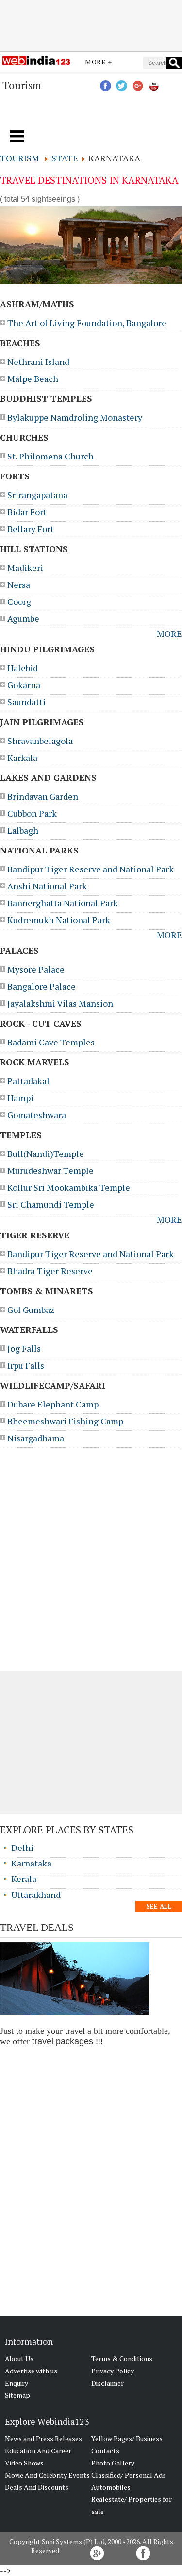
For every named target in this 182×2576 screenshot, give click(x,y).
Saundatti (26, 702)
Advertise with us (31, 2371)
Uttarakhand (36, 1895)
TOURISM (20, 158)
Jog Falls (24, 1348)
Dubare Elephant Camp (53, 1404)
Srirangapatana (37, 495)
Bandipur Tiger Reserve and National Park (91, 869)
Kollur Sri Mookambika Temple (69, 1187)
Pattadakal (28, 1081)
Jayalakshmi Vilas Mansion (60, 1003)
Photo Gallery (113, 2463)
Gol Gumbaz (31, 1310)
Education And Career (38, 2451)
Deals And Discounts (37, 2487)
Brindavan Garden (43, 796)
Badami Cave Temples (51, 1042)
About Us (19, 2359)
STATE (65, 158)
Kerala (24, 1879)
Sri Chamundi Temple (51, 1204)
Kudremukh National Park (59, 920)
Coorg (19, 601)
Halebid (23, 668)
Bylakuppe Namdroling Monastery (75, 417)
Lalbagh (23, 830)
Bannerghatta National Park (63, 903)
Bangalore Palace (41, 986)
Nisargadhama (36, 1438)
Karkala (22, 758)
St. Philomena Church (50, 456)
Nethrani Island (38, 362)
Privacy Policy (113, 2371)
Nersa (19, 585)
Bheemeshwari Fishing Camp (65, 1421)
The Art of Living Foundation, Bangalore (87, 323)
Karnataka (31, 1863)
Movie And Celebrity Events (47, 2475)
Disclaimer (108, 2383)
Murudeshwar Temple (50, 1170)
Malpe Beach (33, 379)
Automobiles (111, 2487)
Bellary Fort (31, 529)
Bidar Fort (27, 512)
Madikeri (25, 568)
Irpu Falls (26, 1365)
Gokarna (24, 685)
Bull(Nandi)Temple (46, 1154)
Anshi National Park (47, 886)
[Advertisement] (91, 26)
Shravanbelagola (40, 741)
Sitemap (17, 2395)
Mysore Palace (36, 969)
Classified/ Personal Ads (129, 2475)
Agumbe (23, 618)
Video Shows (24, 2463)
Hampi (20, 1098)
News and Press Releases (43, 2439)
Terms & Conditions (122, 2359)
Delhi (22, 1848)
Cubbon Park (32, 813)
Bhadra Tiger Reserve (50, 1271)
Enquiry (17, 2383)
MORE (169, 633)
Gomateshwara (37, 1115)
